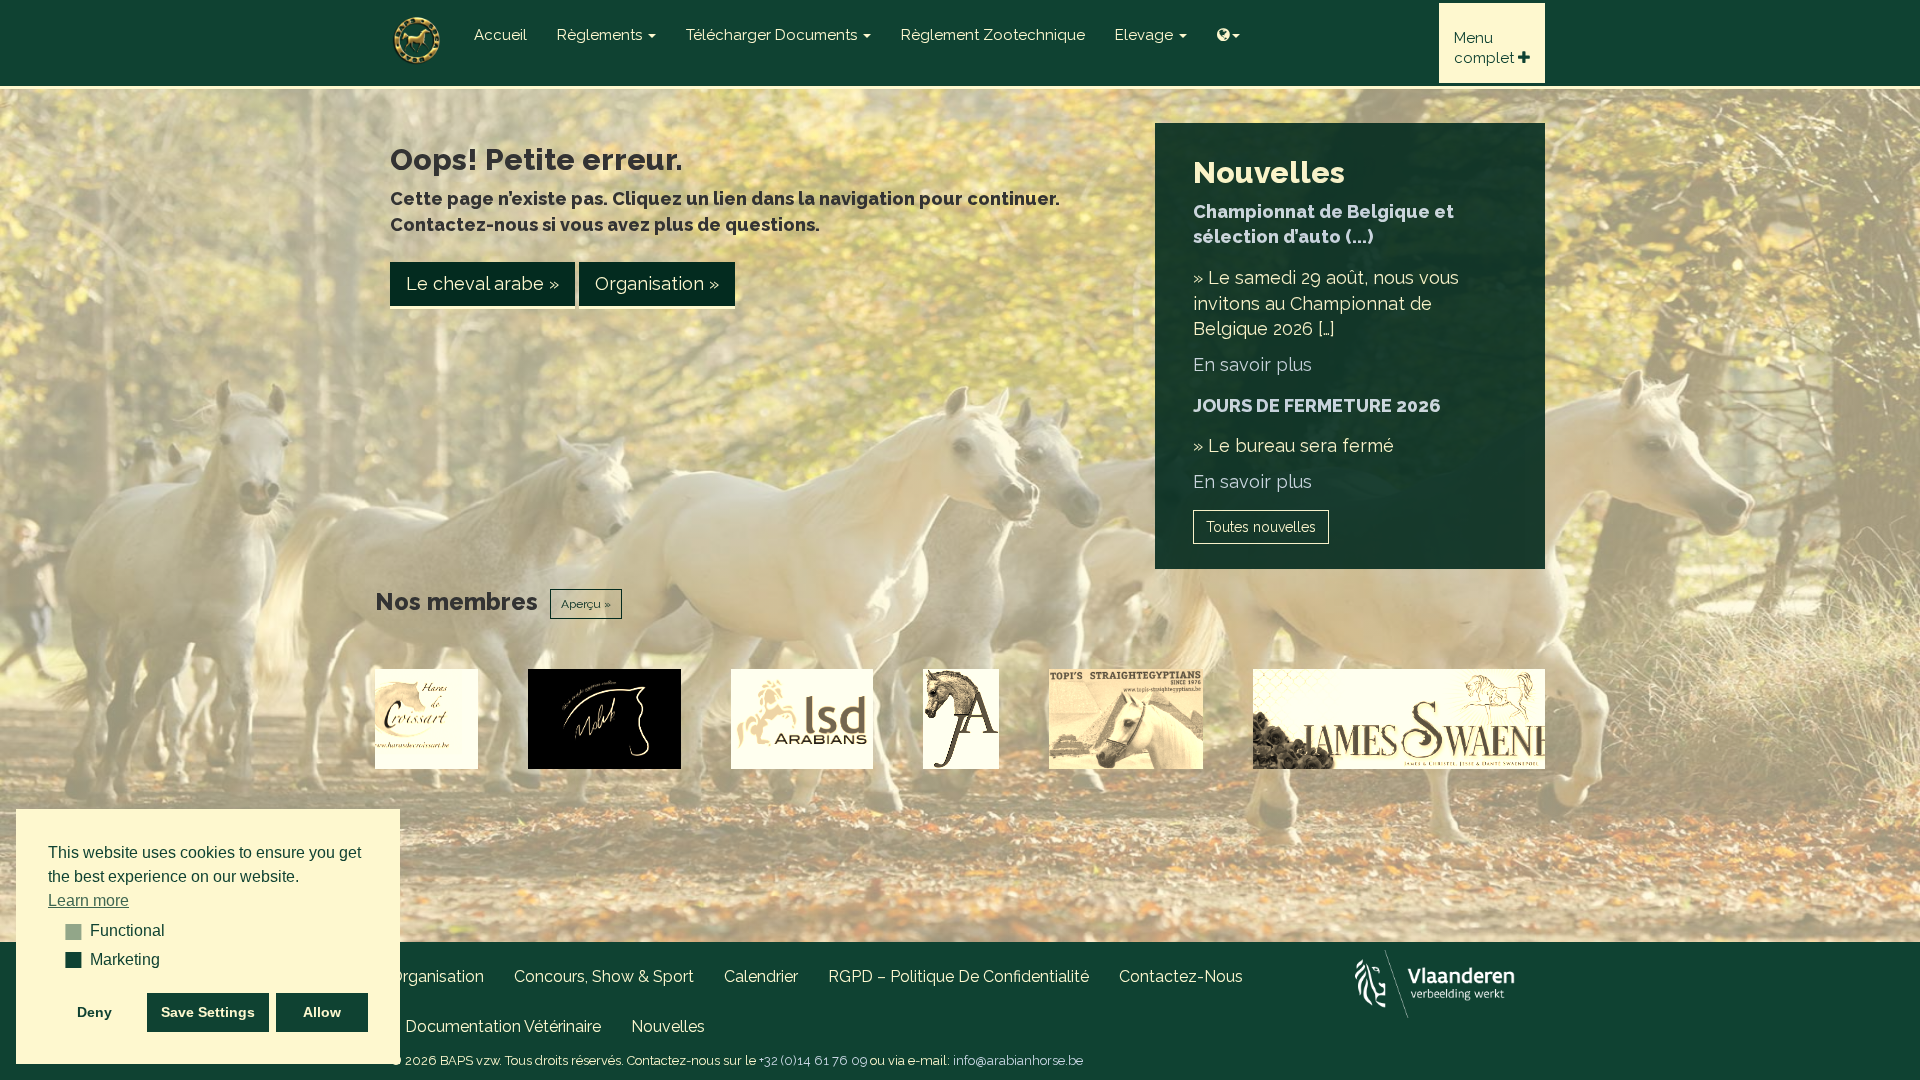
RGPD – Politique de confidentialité (958, 976)
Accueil (500, 35)
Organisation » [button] (657, 283)
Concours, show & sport (604, 976)
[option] (439, 719)
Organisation (437, 976)
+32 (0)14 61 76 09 (813, 1060)
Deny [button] (94, 1012)
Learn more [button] (88, 900)
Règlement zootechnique (993, 35)
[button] (66, 931)
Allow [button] (322, 1012)
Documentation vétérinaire (503, 1026)
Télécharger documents (773, 35)
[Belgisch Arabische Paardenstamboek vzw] (417, 25)
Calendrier (761, 976)
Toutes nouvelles (1261, 527)
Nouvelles (668, 1026)
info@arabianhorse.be (1018, 1060)
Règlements (601, 35)
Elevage (1146, 35)
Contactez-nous (1181, 976)
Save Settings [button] (208, 1012)
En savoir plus (1252, 364)
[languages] (1228, 30)
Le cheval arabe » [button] (482, 283)
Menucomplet (1486, 48)
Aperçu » (586, 604)
